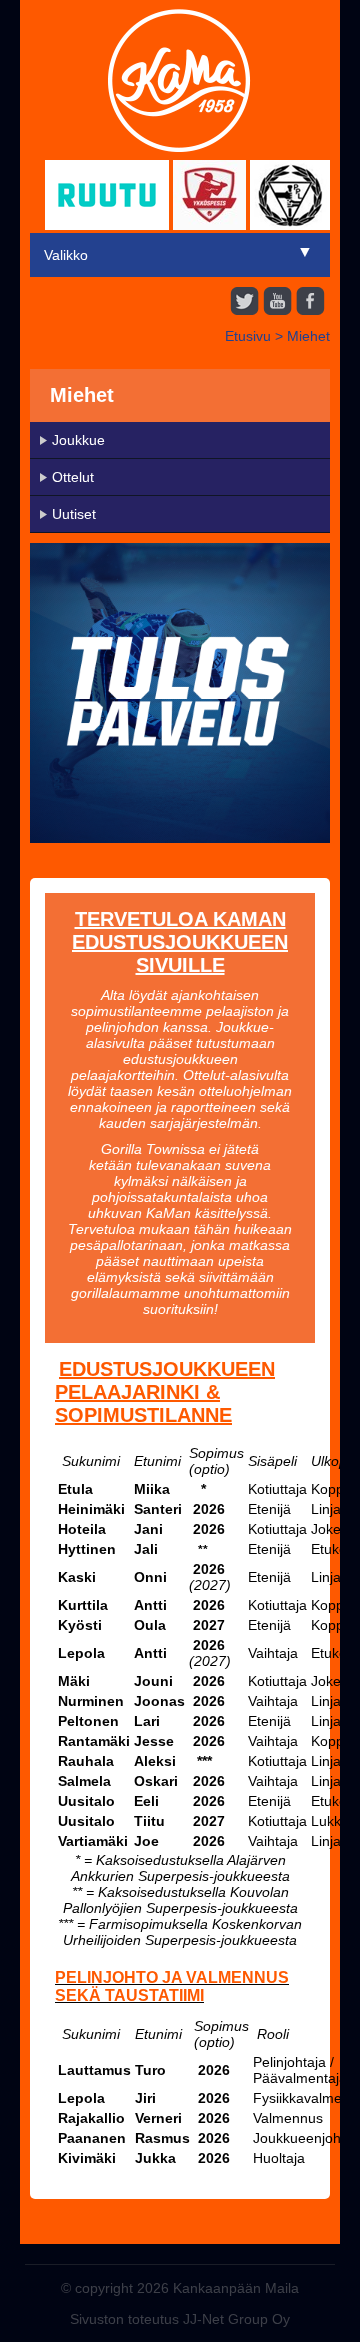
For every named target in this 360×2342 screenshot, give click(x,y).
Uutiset (74, 514)
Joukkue (78, 440)
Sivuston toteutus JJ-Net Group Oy (180, 2319)
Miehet (308, 336)
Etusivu (248, 336)
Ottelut (73, 477)
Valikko (66, 255)
